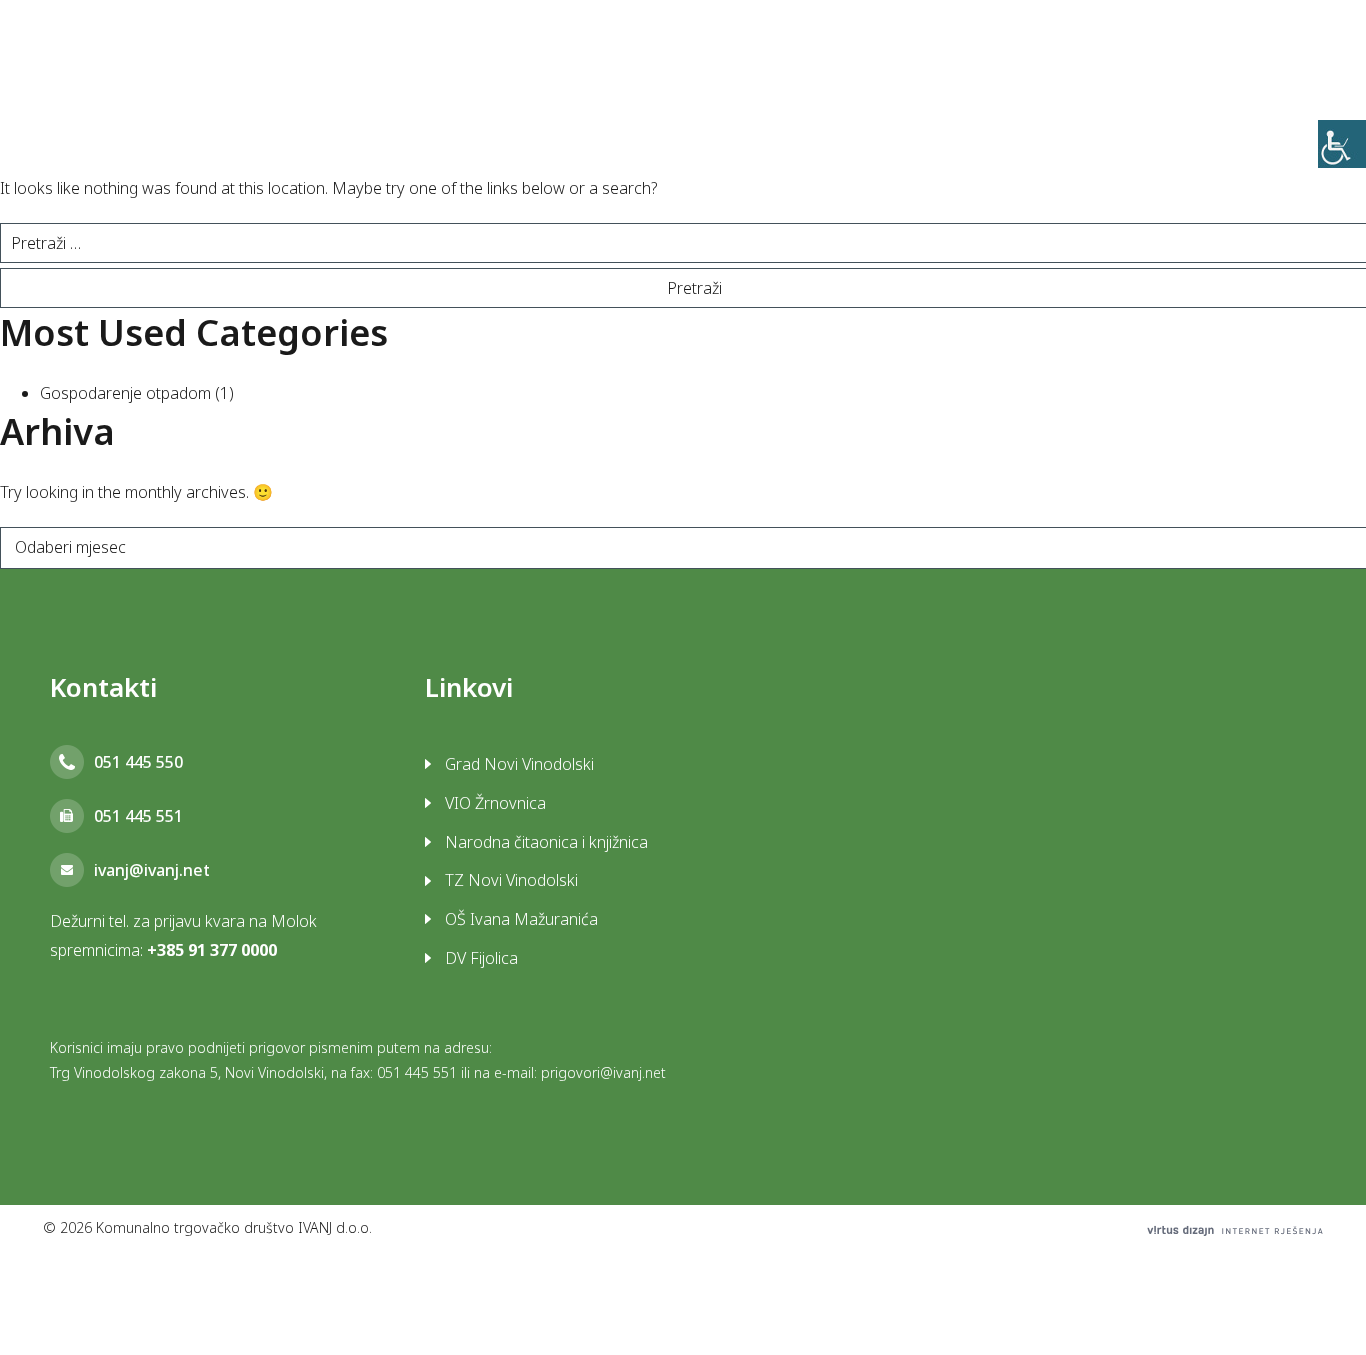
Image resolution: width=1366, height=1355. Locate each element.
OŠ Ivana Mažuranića (521, 919)
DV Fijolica (481, 958)
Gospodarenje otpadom (125, 393)
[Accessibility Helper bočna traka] (1342, 144)
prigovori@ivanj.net (603, 1072)
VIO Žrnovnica (495, 803)
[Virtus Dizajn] (1235, 1230)
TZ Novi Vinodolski (511, 880)
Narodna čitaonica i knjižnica (546, 842)
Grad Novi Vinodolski (519, 764)
